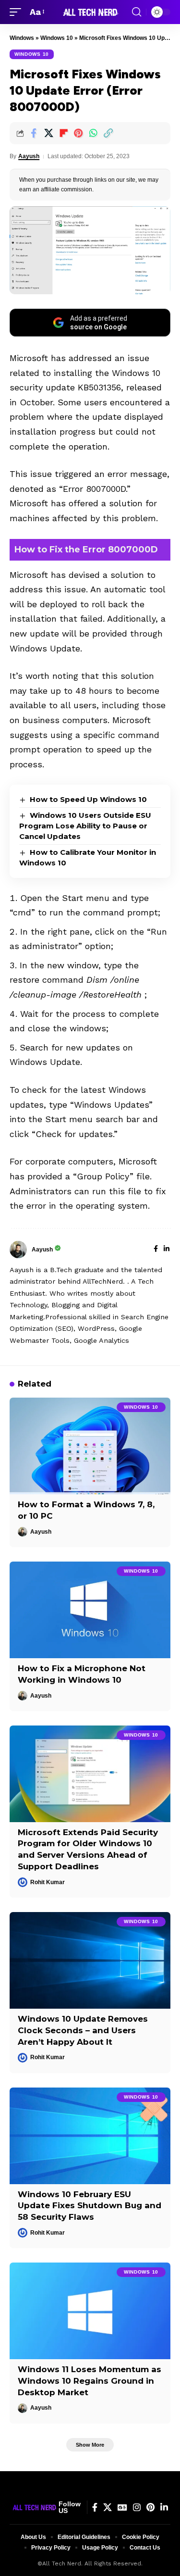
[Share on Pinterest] (78, 133)
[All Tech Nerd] (90, 12)
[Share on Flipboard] (63, 133)
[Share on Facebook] (34, 133)
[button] (18, 12)
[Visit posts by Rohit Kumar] (23, 1882)
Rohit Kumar (48, 1882)
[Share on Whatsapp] (93, 133)
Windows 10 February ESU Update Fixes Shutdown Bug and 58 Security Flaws (90, 2206)
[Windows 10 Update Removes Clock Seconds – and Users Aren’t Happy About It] (90, 1960)
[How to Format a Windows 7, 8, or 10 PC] (90, 1446)
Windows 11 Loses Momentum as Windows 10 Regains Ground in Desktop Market (90, 2381)
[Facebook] (156, 1250)
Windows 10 (57, 38)
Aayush (29, 156)
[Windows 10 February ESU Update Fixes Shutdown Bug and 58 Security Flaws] (90, 2136)
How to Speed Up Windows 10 (88, 799)
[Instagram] (137, 2507)
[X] (108, 2507)
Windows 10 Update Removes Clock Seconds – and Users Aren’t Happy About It (83, 2030)
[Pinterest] (150, 2507)
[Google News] (122, 2507)
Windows (22, 38)
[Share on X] (48, 133)
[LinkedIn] (167, 1250)
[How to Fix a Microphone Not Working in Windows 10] (90, 1610)
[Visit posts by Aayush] (18, 1250)
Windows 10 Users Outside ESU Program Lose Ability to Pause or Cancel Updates (85, 826)
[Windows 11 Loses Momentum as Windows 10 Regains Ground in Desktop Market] (90, 2311)
